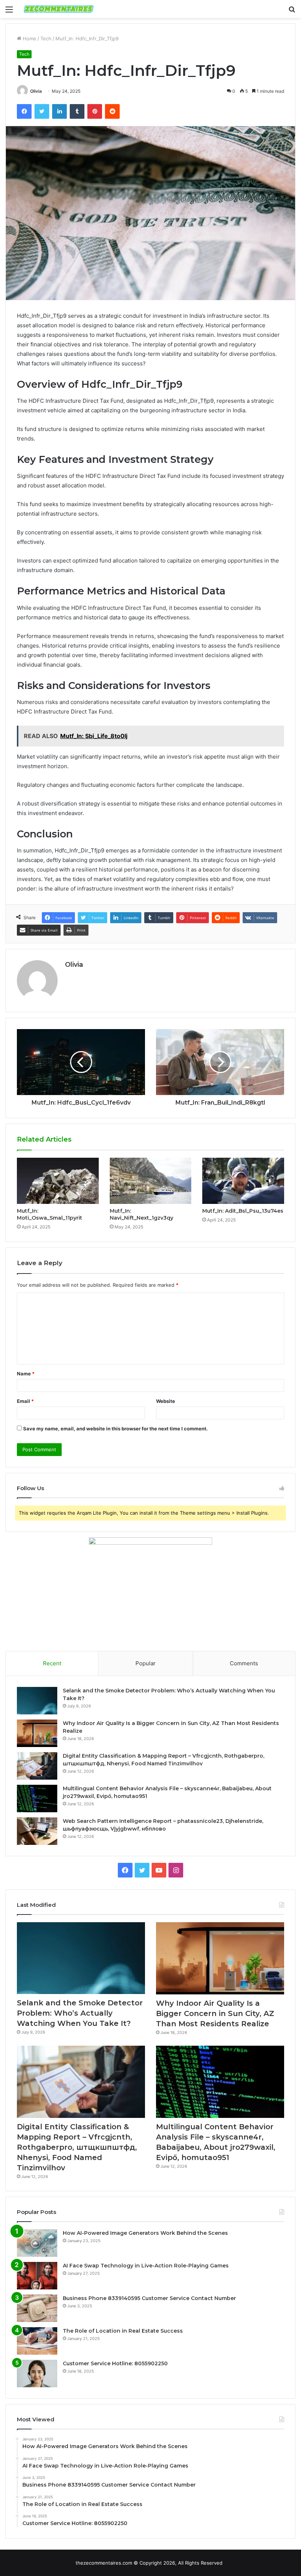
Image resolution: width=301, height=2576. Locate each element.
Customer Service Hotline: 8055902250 (115, 2363)
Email (25, 1401)
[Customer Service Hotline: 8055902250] (37, 2374)
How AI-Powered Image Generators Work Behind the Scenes (145, 2233)
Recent (52, 1663)
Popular (146, 1663)
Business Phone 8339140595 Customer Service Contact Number (149, 2298)
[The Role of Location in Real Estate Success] (37, 2341)
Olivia (36, 91)
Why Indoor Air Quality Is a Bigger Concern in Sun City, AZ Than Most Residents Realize (215, 2013)
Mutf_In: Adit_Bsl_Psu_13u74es (243, 1211)
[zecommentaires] (59, 9)
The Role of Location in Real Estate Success (123, 2331)
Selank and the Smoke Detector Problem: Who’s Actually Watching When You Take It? (80, 2013)
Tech (46, 38)
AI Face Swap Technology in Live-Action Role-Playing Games (146, 2266)
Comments (244, 1663)
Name (26, 1374)
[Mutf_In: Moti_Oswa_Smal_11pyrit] (58, 1181)
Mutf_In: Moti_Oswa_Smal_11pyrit (50, 1214)
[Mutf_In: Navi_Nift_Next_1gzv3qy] (151, 1181)
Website (166, 1401)
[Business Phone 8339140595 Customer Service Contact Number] (37, 2308)
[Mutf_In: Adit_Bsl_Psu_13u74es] (243, 1181)
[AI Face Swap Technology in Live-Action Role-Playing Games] (37, 2276)
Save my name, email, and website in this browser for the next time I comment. (115, 1429)
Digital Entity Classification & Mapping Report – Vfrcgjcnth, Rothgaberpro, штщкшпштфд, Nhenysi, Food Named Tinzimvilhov (77, 2147)
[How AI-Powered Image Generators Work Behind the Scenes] (37, 2243)
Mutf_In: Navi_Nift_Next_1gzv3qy (142, 1214)
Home (29, 38)
